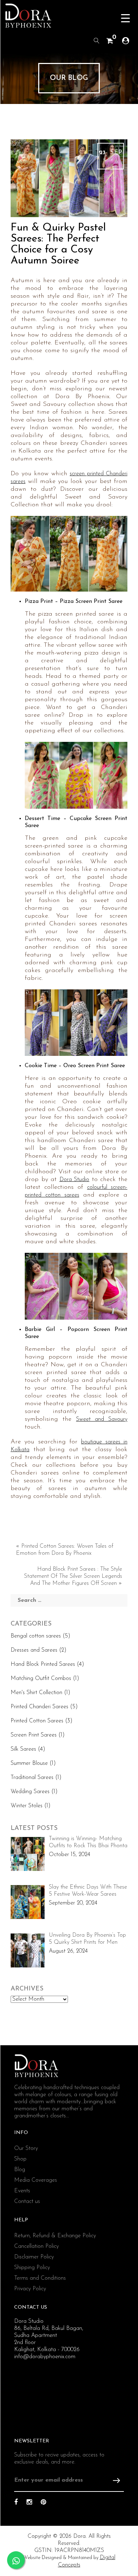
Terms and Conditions (40, 2278)
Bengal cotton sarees (36, 1636)
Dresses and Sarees (34, 1650)
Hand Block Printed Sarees (43, 1664)
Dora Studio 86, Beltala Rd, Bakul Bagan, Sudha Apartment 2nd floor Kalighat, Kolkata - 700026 (49, 2336)
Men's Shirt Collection (36, 1693)
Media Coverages (36, 2180)
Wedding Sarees (30, 1792)
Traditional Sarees (32, 1778)
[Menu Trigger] (125, 19)
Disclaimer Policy (34, 2257)
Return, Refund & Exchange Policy (55, 2236)
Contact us (27, 2202)
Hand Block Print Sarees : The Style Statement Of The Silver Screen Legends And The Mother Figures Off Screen (73, 1576)
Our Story (26, 2148)
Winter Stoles (27, 1806)
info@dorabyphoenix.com (45, 2357)
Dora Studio (74, 1180)
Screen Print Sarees (34, 1735)
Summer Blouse (29, 1763)
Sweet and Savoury (102, 1419)
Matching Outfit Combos (41, 1679)
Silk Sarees (23, 1749)
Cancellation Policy (36, 2246)
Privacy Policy (30, 2289)
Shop (20, 2159)
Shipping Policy (32, 2268)
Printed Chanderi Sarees (39, 1707)
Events (22, 2191)
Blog (20, 2170)
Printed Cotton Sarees (37, 1721)
